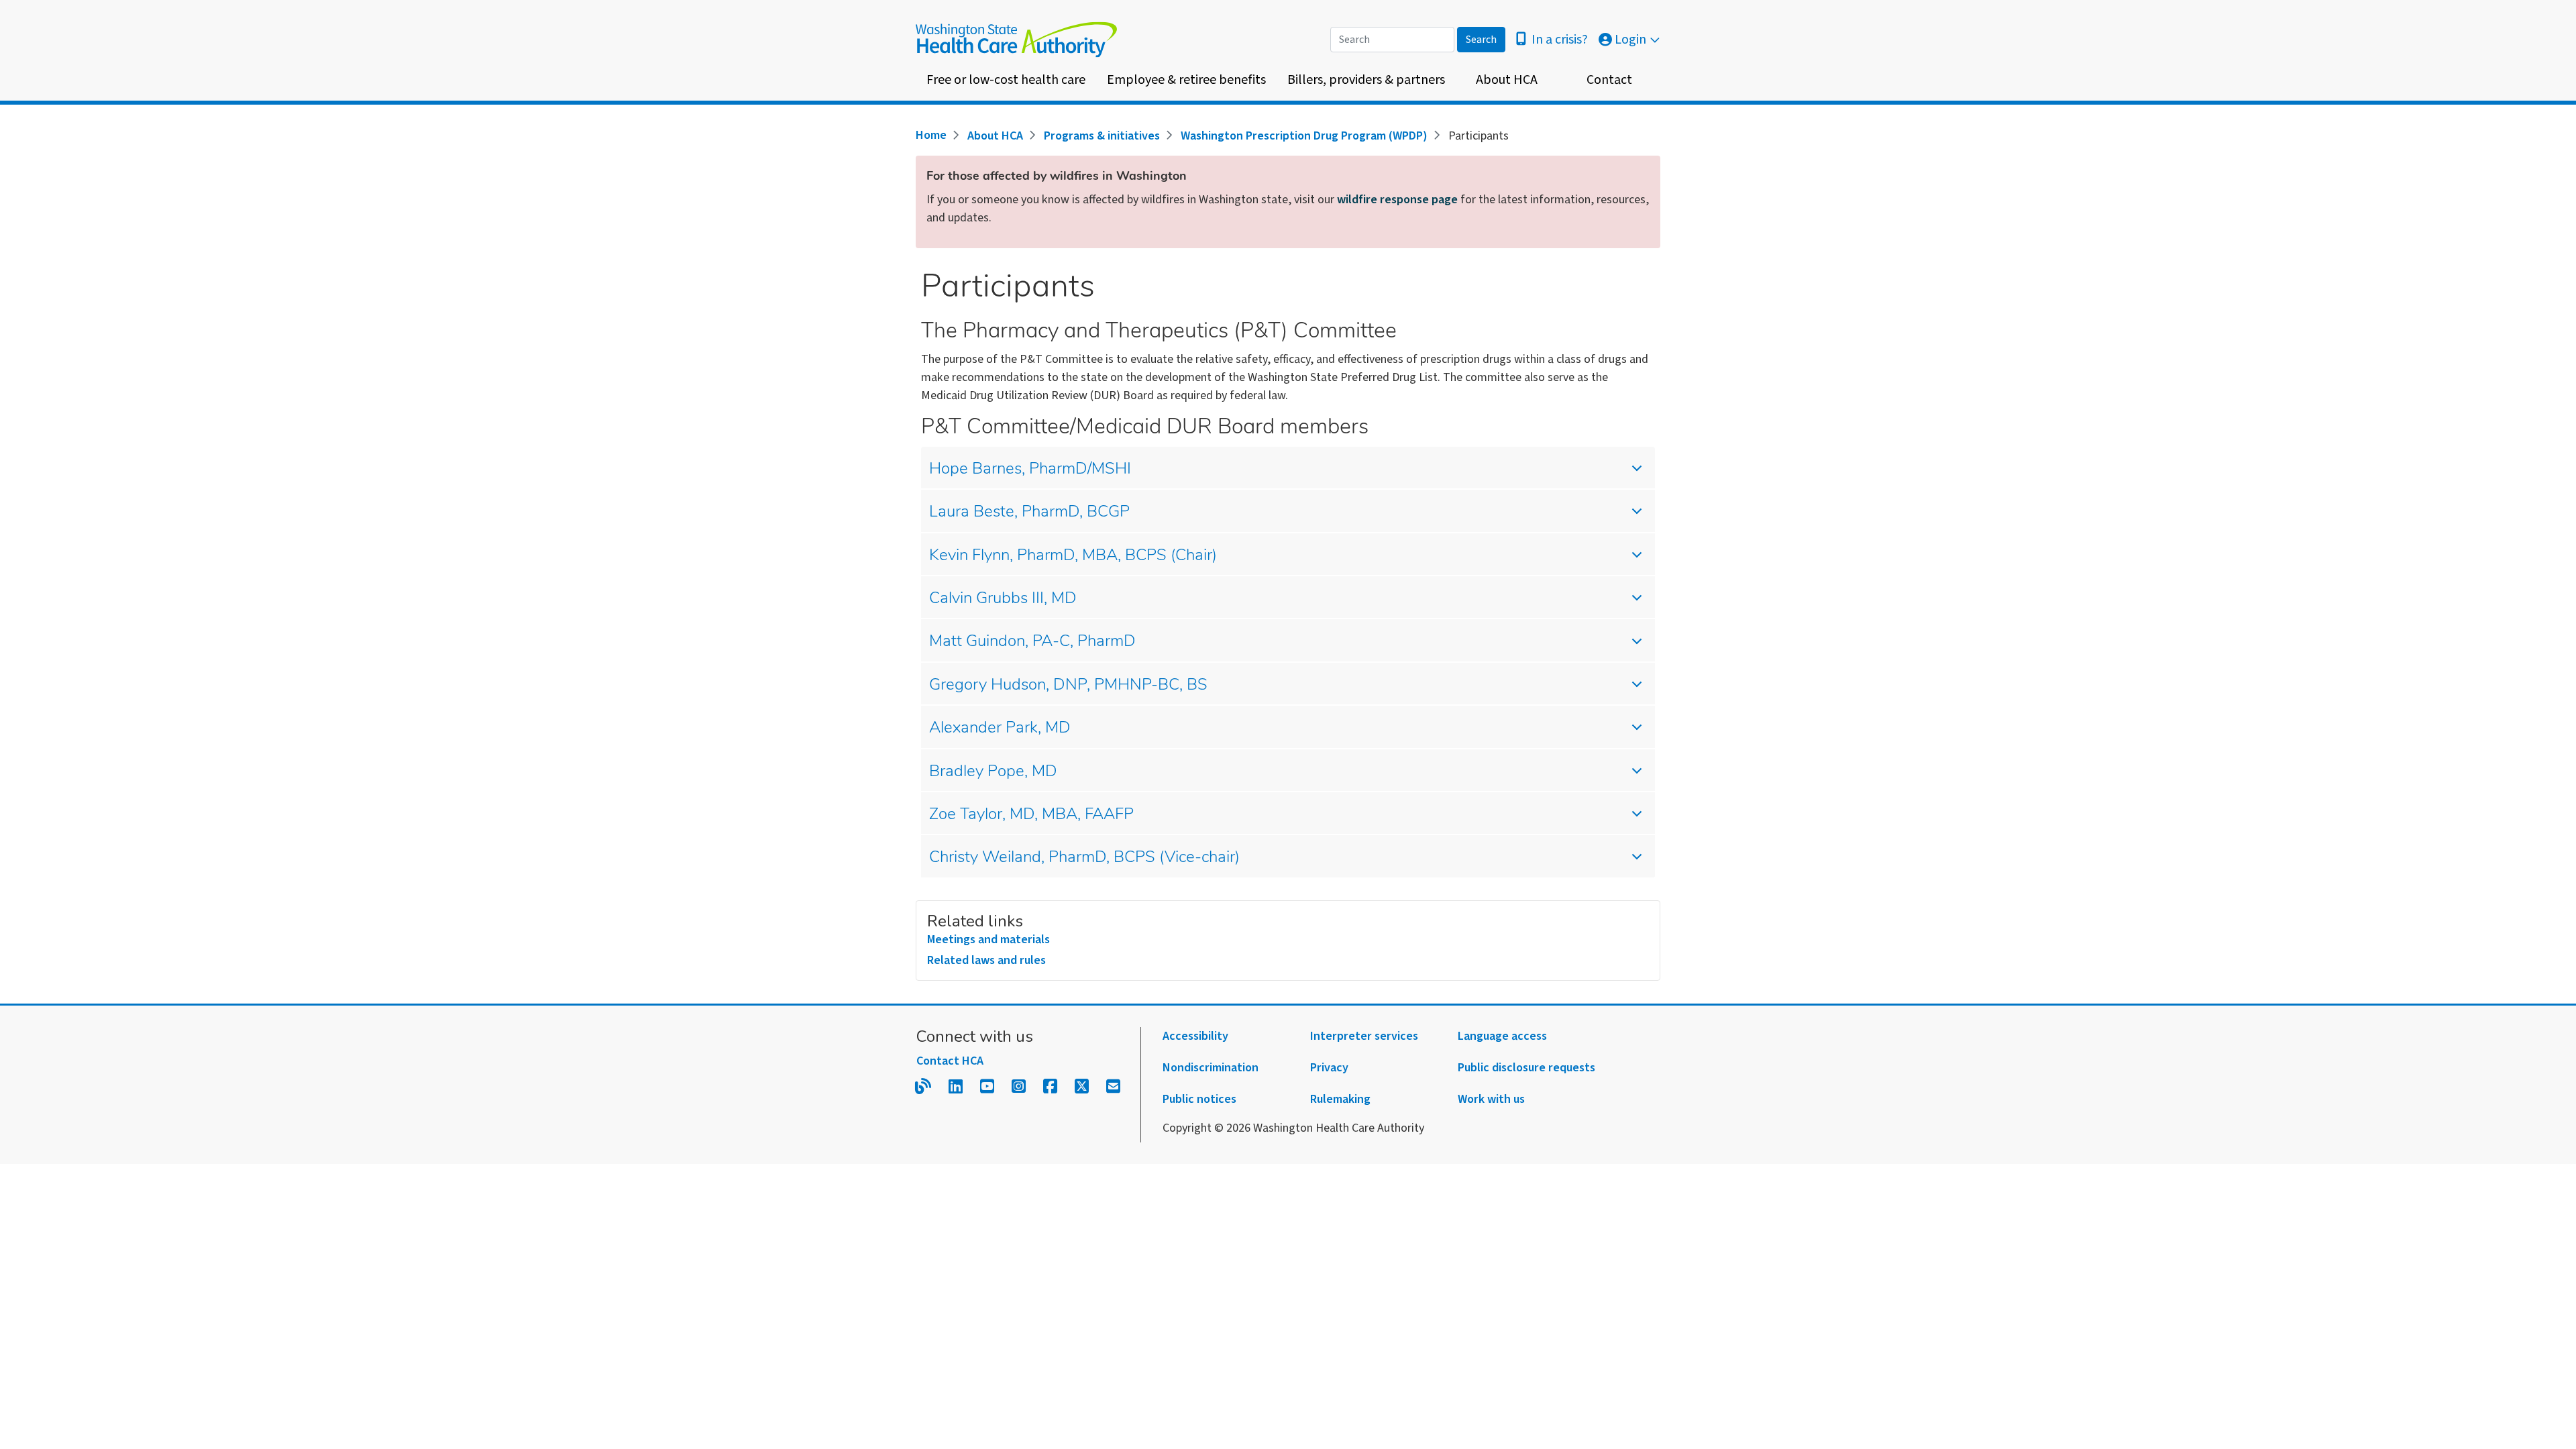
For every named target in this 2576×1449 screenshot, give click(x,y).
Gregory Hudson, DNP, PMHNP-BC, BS (1068, 686)
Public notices (1199, 1099)
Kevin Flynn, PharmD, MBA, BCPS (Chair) (1073, 556)
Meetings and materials (988, 940)
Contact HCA (950, 1061)
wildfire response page (1397, 200)
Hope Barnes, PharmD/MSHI (1030, 470)
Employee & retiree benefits (1186, 80)
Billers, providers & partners (1366, 80)
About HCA (1507, 80)
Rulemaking (1340, 1099)
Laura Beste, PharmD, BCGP (1029, 513)
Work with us (1491, 1099)
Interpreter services (1364, 1036)
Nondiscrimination (1211, 1068)
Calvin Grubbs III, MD (1003, 599)
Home (931, 135)
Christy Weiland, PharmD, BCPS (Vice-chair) (1084, 858)
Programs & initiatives (1102, 136)
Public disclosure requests (1526, 1068)
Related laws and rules (986, 960)
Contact (1609, 80)
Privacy (1329, 1068)
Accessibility (1195, 1036)
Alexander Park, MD (1000, 729)
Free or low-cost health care (1006, 80)
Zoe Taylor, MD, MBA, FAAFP (1031, 815)
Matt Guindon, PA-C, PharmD (1032, 642)
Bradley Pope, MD (993, 772)
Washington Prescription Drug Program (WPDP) (1304, 136)
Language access (1502, 1036)
